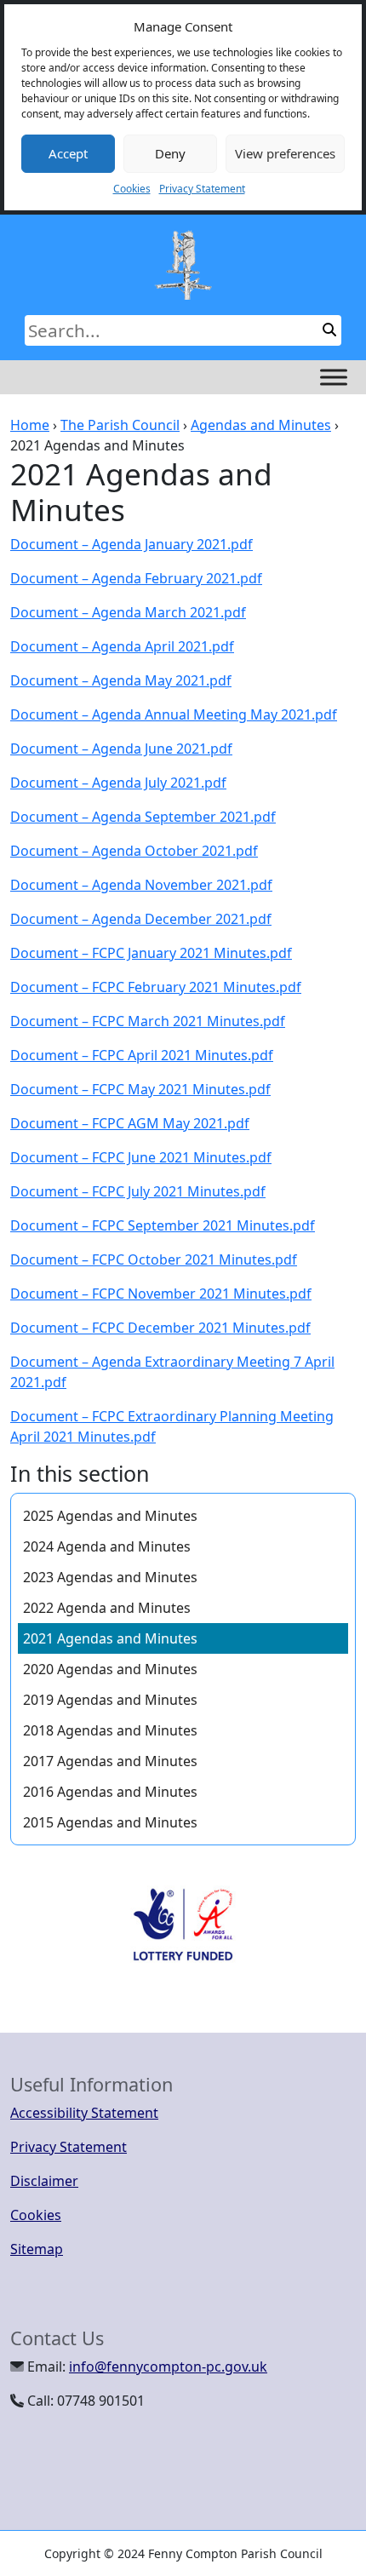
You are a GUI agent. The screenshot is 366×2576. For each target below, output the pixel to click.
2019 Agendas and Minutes (110, 1700)
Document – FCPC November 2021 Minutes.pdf (161, 1294)
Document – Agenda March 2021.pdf (128, 612)
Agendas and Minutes (261, 425)
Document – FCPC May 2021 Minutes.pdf (140, 1089)
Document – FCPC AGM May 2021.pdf (130, 1123)
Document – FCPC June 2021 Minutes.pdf (141, 1157)
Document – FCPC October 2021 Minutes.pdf (154, 1259)
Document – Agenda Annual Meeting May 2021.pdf (174, 714)
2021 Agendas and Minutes (110, 1638)
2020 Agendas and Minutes (110, 1669)
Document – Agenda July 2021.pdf (118, 783)
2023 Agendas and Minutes (110, 1577)
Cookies (132, 189)
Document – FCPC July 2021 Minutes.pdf (138, 1191)
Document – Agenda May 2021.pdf (121, 680)
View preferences (285, 153)
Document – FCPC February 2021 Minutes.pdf (156, 987)
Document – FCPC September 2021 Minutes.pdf (163, 1225)
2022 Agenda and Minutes (109, 1608)
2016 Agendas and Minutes (110, 1792)
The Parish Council (120, 425)
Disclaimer (44, 2181)
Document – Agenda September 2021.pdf (143, 817)
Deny (170, 153)
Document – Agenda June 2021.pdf (121, 749)
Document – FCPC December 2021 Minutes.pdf (160, 1328)
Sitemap (37, 2249)
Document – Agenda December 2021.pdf (141, 919)
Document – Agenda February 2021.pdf (136, 578)
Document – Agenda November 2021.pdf (141, 885)
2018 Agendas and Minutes (110, 1730)
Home (30, 425)
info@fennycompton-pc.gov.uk (168, 2367)
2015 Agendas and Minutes (110, 1822)
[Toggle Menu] (334, 377)
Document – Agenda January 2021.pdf (132, 544)
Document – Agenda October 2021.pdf (134, 851)
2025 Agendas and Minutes (110, 1516)
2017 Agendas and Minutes (110, 1761)
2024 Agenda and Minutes (107, 1546)
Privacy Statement (202, 189)
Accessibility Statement (84, 2113)
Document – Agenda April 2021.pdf (122, 646)
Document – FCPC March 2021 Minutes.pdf (148, 1021)
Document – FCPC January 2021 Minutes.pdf (151, 953)
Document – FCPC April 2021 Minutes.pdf (142, 1055)
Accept (68, 153)
